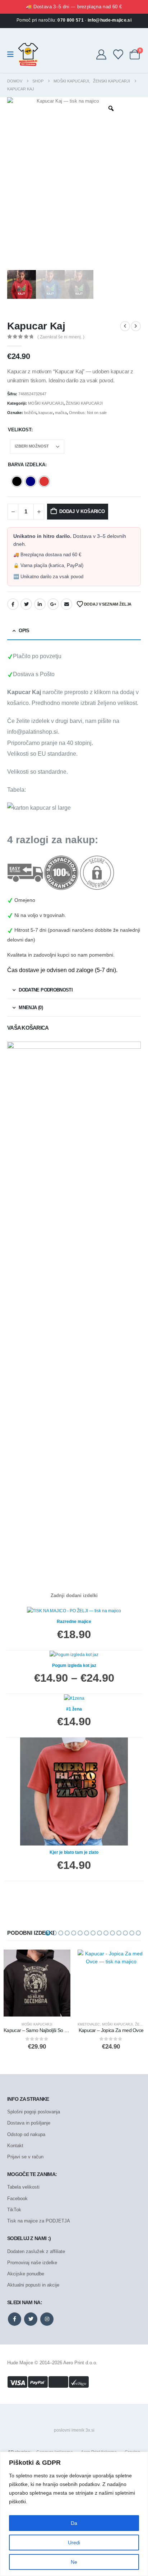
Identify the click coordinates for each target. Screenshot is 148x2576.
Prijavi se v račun (25, 2157)
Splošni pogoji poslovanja (34, 2112)
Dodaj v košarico (82, 511)
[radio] (17, 481)
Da (74, 2523)
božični (30, 413)
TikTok (14, 2210)
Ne (74, 2562)
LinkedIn (40, 604)
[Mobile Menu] (13, 54)
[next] (136, 326)
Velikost (20, 430)
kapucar (46, 413)
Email (66, 604)
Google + (53, 604)
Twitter (26, 604)
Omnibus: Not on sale (88, 413)
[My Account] (101, 54)
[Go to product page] (37, 1983)
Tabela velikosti (23, 2187)
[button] (48, 1933)
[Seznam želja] (118, 54)
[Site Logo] (28, 54)
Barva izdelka (27, 465)
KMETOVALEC (89, 2024)
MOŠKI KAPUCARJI (46, 403)
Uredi (74, 2543)
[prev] (125, 326)
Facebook (13, 604)
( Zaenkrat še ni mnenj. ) (61, 337)
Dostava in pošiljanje (29, 2123)
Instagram (47, 2319)
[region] (74, 2514)
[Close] (140, 2458)
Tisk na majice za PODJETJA (39, 2221)
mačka (61, 413)
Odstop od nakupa (26, 2134)
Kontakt (15, 2146)
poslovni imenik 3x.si (74, 2430)
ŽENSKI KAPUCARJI (84, 403)
